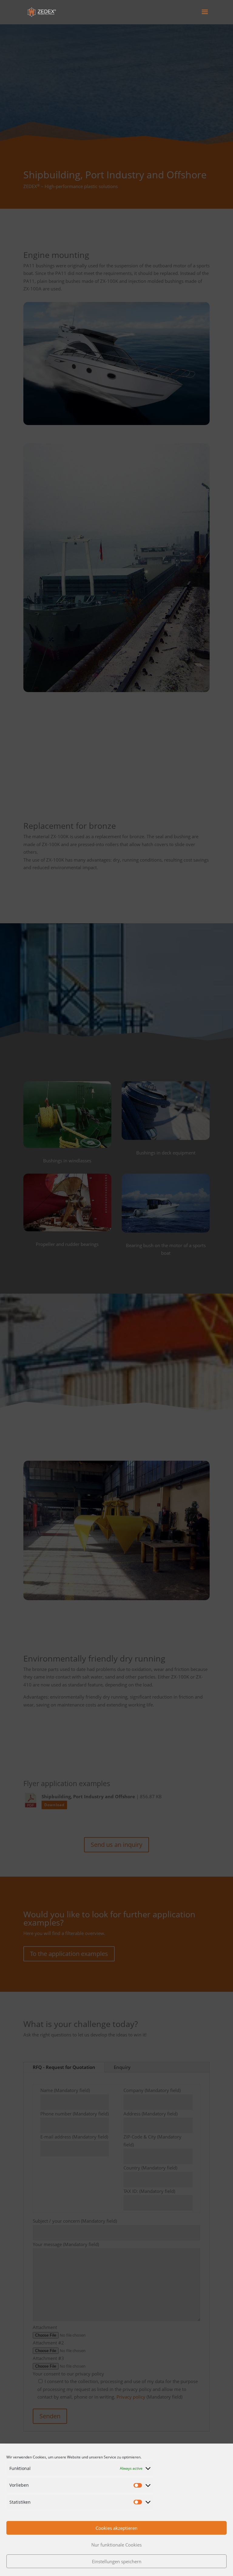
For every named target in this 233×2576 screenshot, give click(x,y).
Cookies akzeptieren (116, 2528)
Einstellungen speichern (117, 2561)
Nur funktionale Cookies (116, 2545)
